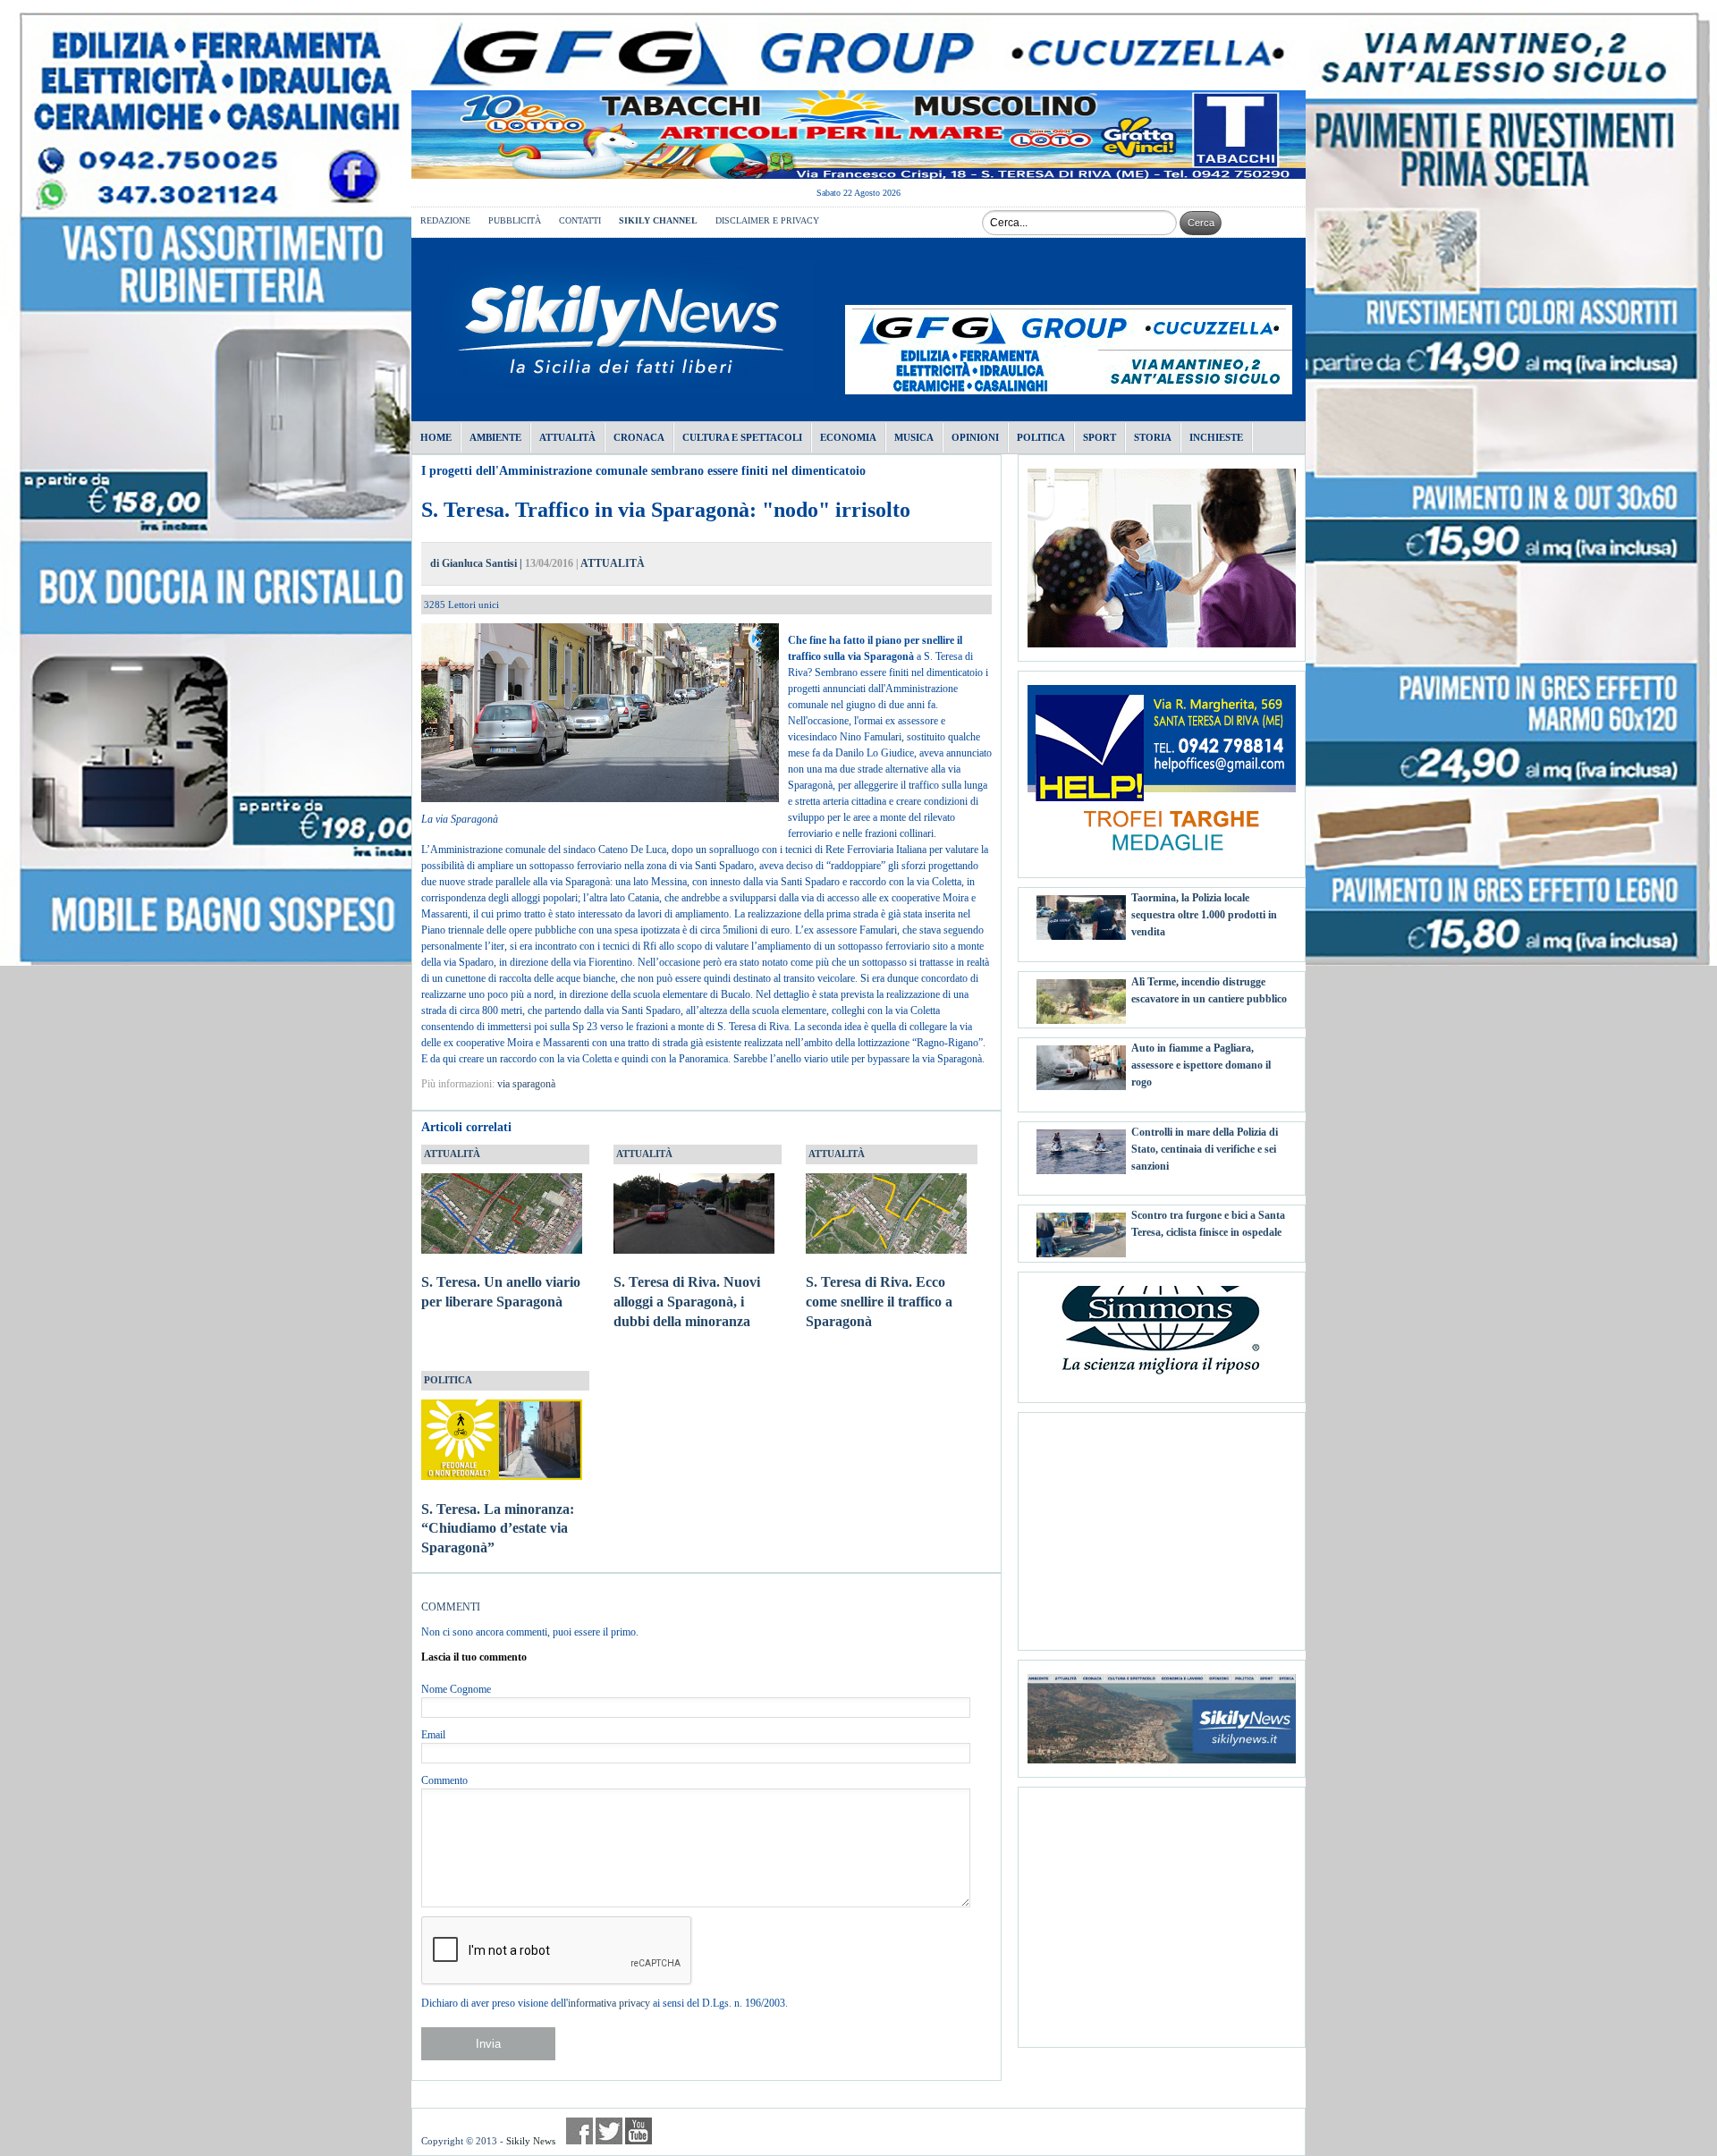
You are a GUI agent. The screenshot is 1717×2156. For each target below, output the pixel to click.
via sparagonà (526, 1084)
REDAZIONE (445, 220)
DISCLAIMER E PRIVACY (767, 220)
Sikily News (531, 2141)
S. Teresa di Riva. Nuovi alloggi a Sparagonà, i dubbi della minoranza (687, 1302)
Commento (444, 1780)
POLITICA (448, 1380)
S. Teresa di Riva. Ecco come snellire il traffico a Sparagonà (879, 1302)
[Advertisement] (1162, 1525)
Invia (488, 2044)
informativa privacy (609, 2003)
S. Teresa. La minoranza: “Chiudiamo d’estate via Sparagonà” (498, 1529)
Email (433, 1735)
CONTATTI (580, 220)
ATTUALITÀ (613, 563)
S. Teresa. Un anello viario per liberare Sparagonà (501, 1292)
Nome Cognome (456, 1689)
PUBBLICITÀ (515, 220)
